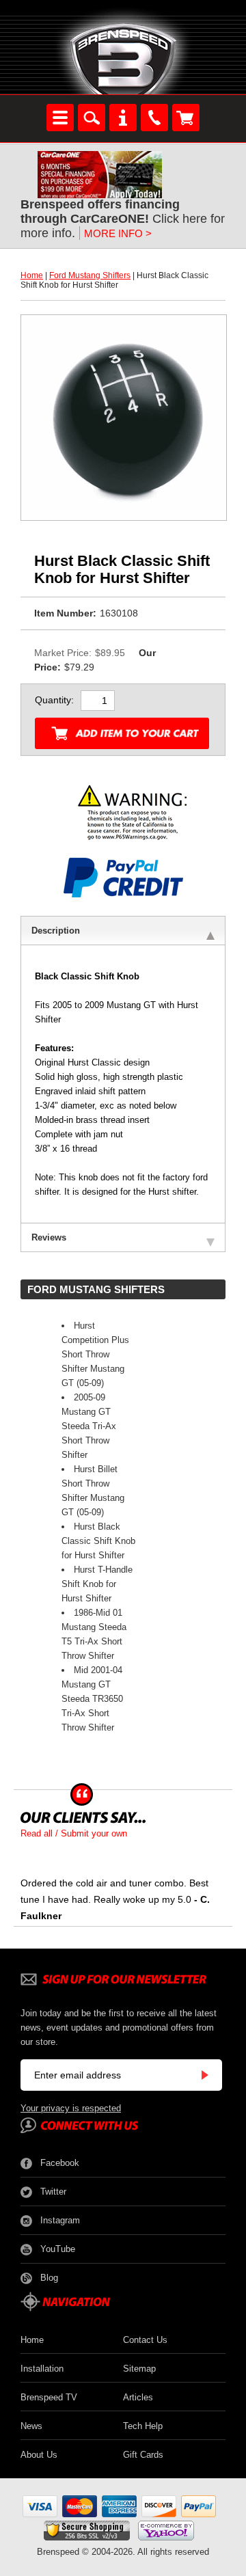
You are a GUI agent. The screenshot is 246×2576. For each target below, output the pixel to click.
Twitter (53, 2192)
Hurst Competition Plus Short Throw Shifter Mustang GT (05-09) (95, 1354)
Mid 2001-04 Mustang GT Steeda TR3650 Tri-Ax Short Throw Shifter (92, 1699)
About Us (39, 2455)
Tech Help (143, 2426)
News (31, 2426)
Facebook (60, 2163)
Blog (49, 2278)
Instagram (60, 2220)
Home (32, 275)
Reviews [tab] (49, 1237)
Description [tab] (56, 931)
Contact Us (145, 2340)
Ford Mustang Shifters (90, 275)
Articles (138, 2397)
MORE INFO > (118, 233)
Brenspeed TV (49, 2397)
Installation (42, 2369)
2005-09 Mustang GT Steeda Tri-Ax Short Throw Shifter (89, 1426)
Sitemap (139, 2369)
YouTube (58, 2249)
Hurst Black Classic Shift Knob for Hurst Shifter (98, 1541)
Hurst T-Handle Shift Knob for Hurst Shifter (97, 1584)
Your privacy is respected (71, 2108)
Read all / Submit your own (74, 1833)
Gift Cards (143, 2455)
